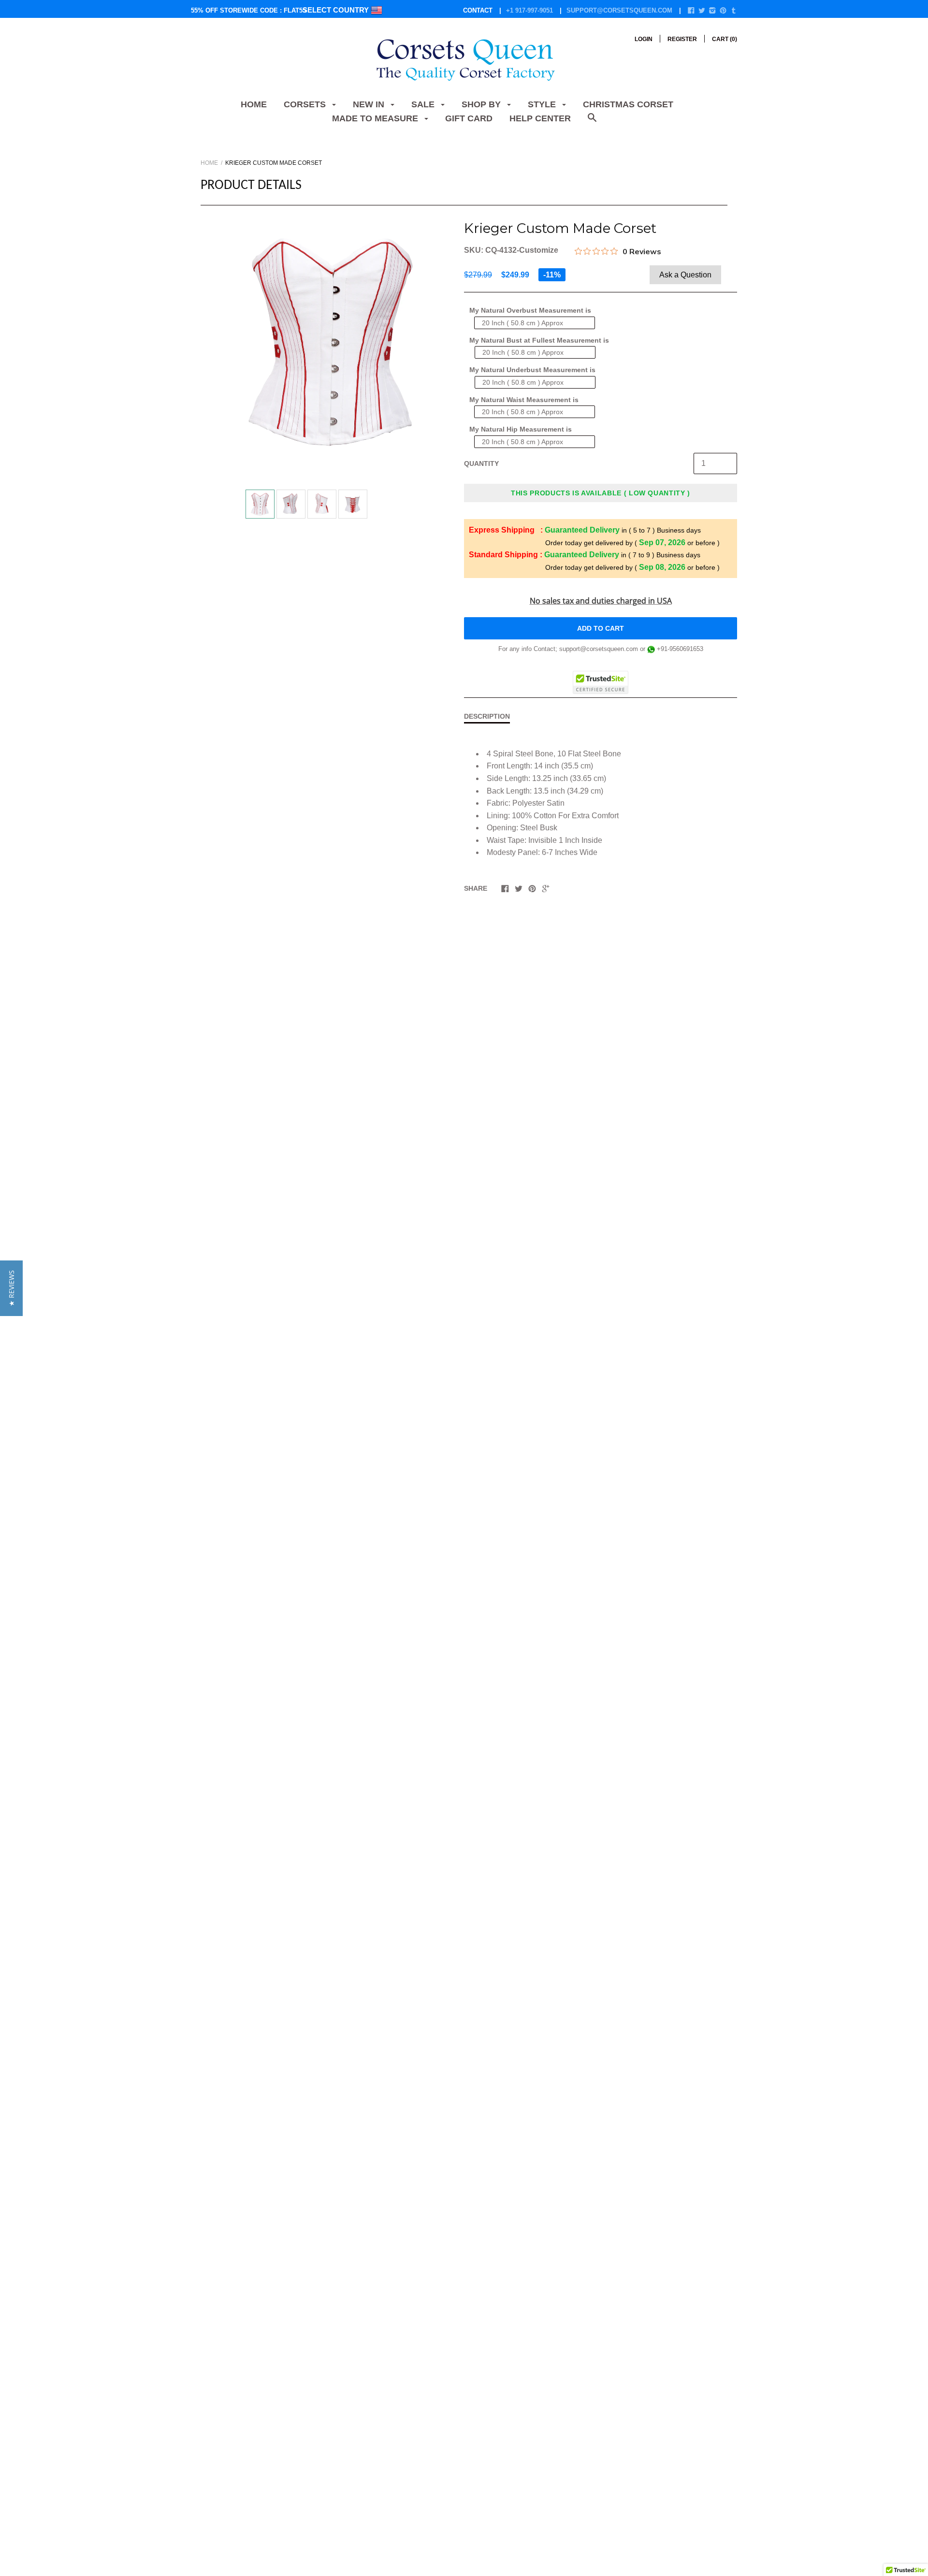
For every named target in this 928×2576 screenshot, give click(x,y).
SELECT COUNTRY (337, 10)
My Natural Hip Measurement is (521, 429)
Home (254, 104)
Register (682, 39)
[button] (11, 1288)
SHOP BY (482, 104)
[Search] (592, 123)
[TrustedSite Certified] (601, 682)
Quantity (481, 463)
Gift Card (469, 118)
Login (644, 39)
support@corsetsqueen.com (619, 10)
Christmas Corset (628, 104)
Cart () (725, 39)
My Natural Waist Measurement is (524, 400)
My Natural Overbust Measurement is (530, 310)
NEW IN (370, 104)
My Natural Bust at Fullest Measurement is (539, 340)
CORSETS (306, 104)
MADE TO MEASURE (376, 118)
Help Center (540, 118)
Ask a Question (685, 275)
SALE (424, 104)
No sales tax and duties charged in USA (601, 601)
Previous (241, 506)
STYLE (543, 104)
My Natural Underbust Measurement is (532, 370)
